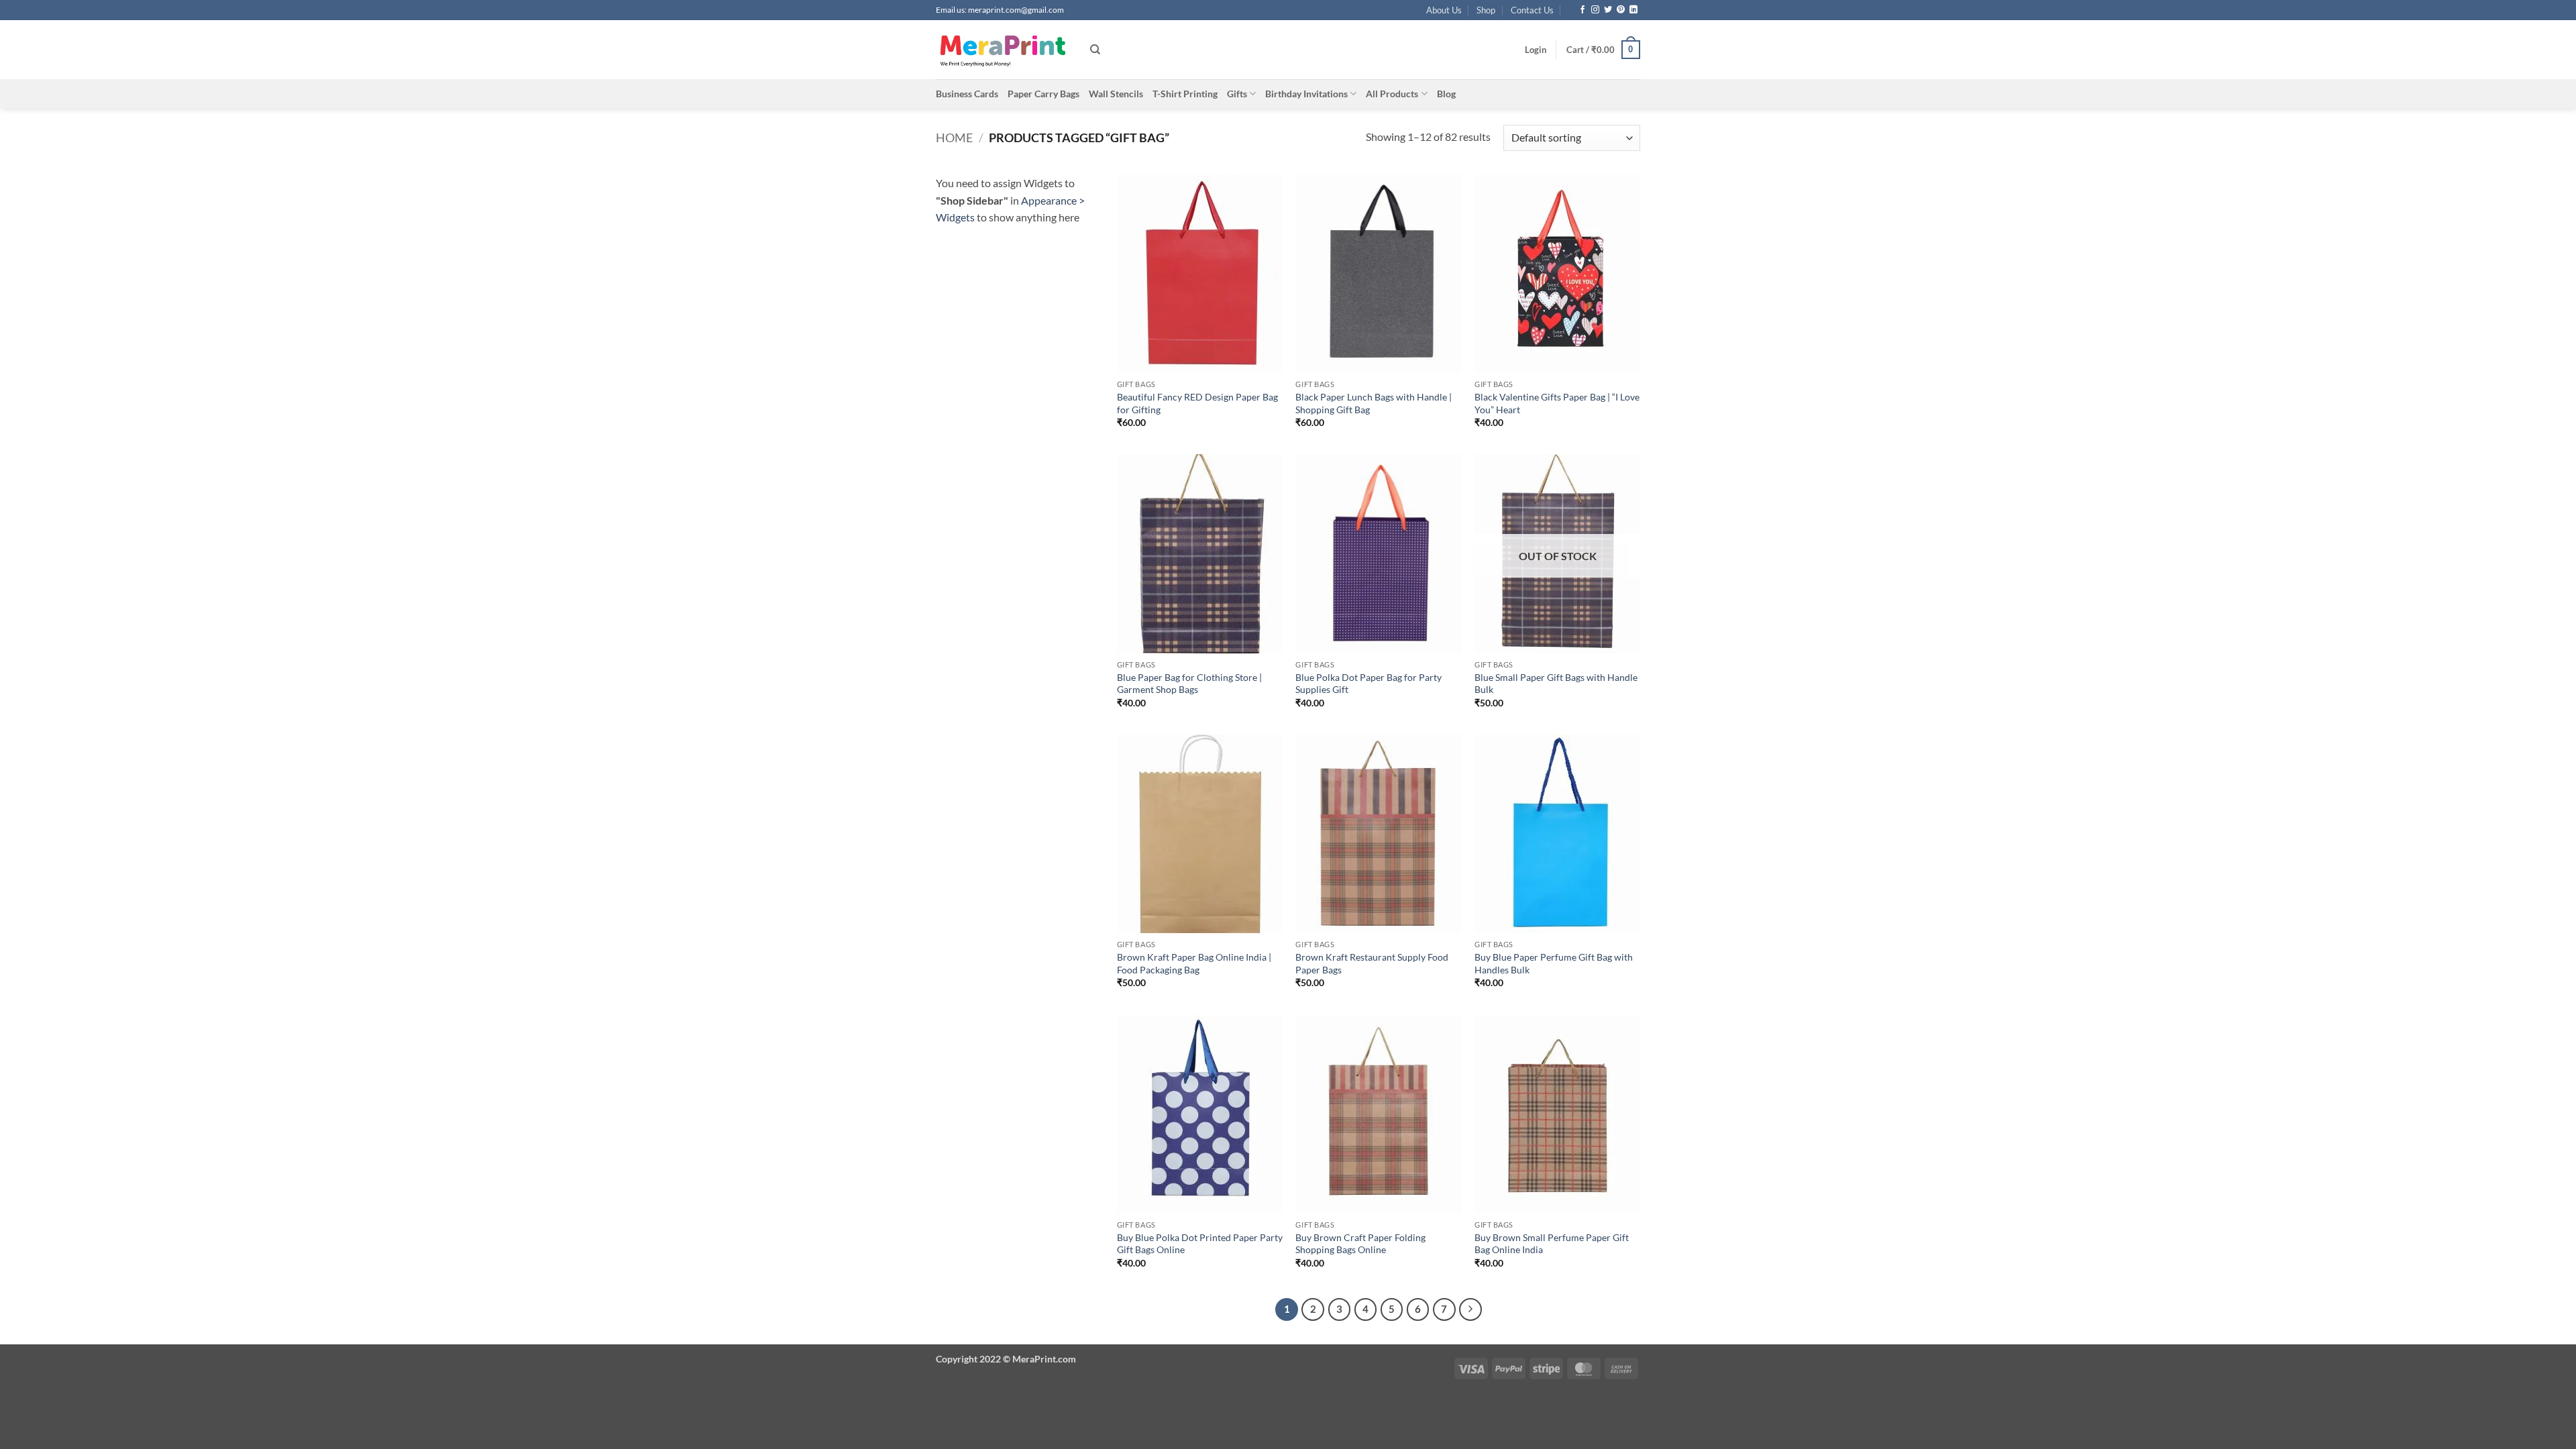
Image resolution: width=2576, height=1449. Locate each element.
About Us (1444, 10)
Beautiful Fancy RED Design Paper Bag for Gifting (1197, 403)
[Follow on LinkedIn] (1633, 10)
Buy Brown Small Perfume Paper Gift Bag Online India (1552, 1244)
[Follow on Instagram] (1595, 10)
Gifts (1237, 94)
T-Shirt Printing (1185, 94)
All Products (1392, 94)
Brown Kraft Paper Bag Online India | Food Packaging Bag (1194, 963)
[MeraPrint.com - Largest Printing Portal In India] (1003, 50)
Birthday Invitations (1306, 94)
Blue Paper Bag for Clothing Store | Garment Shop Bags (1189, 684)
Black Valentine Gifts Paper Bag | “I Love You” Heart (1557, 403)
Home (954, 138)
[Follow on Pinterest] (1621, 10)
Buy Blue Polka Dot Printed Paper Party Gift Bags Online (1200, 1244)
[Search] (1095, 50)
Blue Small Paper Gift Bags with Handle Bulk (1556, 684)
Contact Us (1532, 10)
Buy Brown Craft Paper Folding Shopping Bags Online (1360, 1244)
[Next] (1470, 1309)
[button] (1536, 50)
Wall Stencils (1116, 94)
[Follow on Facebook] (1582, 10)
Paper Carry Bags (1043, 94)
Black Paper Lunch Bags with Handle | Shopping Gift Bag (1374, 403)
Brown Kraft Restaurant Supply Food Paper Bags (1372, 963)
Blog (1446, 94)
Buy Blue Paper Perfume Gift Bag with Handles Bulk (1554, 963)
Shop (1486, 10)
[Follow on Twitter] (1608, 10)
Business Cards (967, 94)
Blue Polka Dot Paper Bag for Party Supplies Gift (1368, 684)
